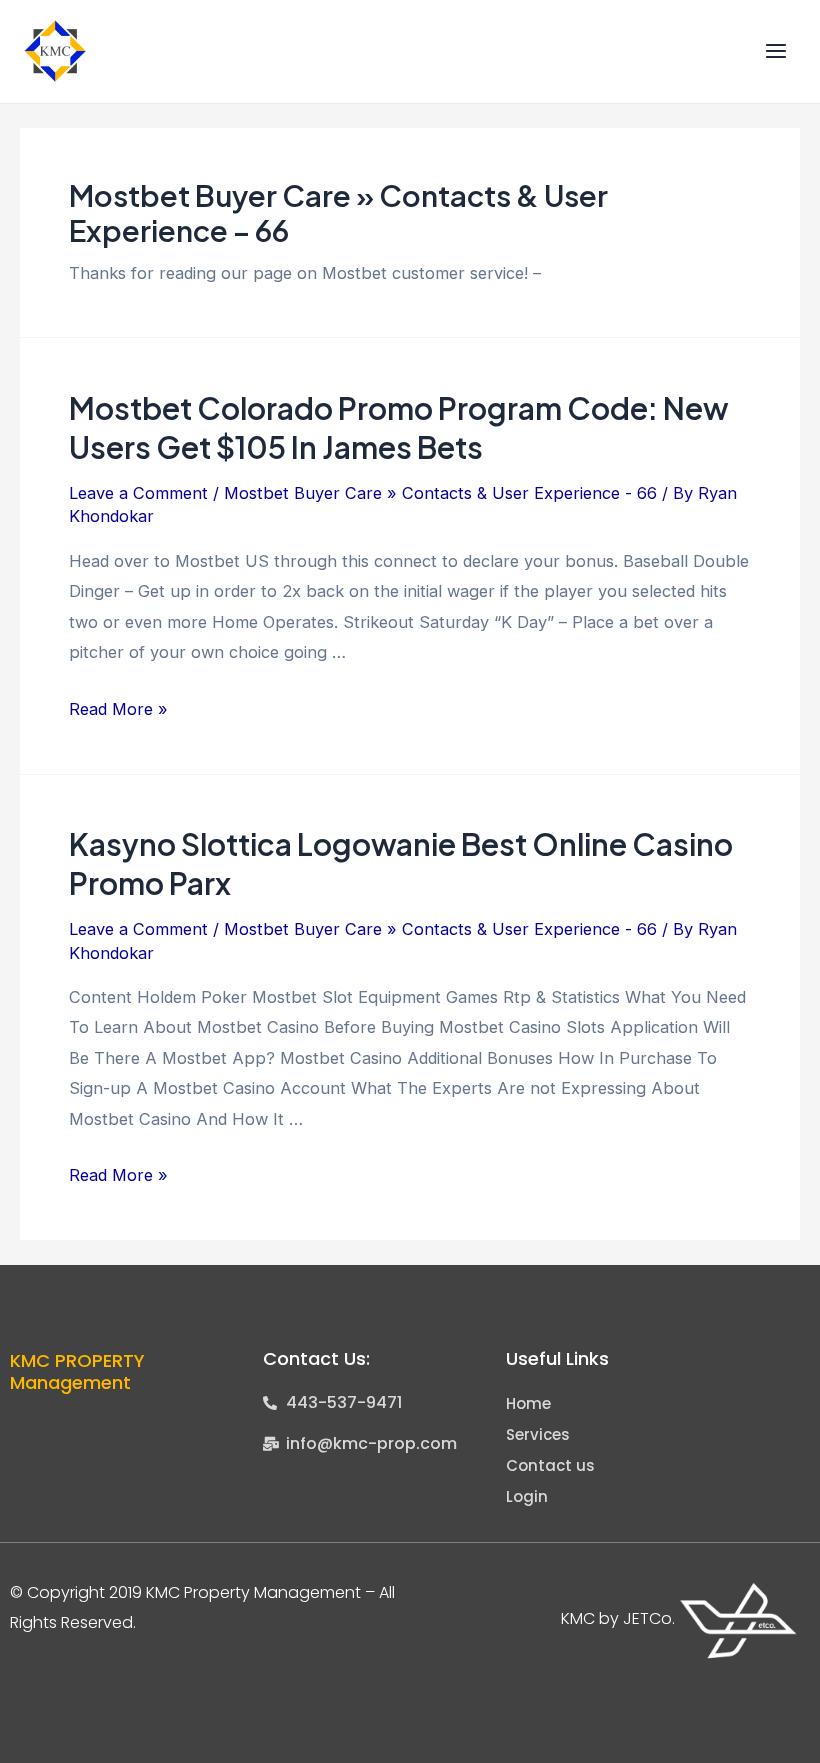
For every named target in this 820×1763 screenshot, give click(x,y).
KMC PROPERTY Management (77, 1371)
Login (527, 1496)
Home (528, 1403)
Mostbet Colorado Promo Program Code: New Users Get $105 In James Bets (399, 427)
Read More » (118, 709)
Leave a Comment (138, 493)
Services (538, 1434)
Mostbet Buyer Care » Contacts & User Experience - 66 (440, 493)
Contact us (550, 1465)
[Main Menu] (775, 51)
